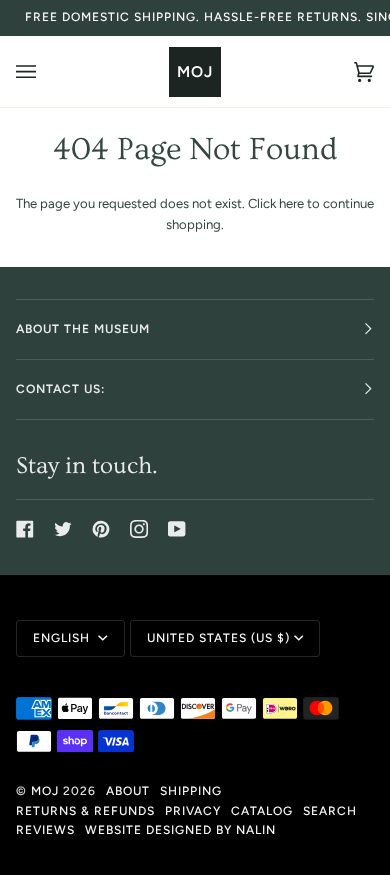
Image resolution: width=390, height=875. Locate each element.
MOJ (45, 791)
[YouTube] (177, 529)
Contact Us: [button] (60, 389)
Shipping (191, 791)
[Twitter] (63, 529)
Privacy (193, 811)
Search (330, 811)
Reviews (45, 830)
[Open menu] (46, 71)
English (63, 638)
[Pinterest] (101, 529)
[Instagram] (139, 529)
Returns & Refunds (85, 811)
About (128, 791)
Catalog (262, 811)
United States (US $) (218, 638)
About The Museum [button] (83, 329)
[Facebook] (25, 529)
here (291, 203)
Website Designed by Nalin (180, 830)
